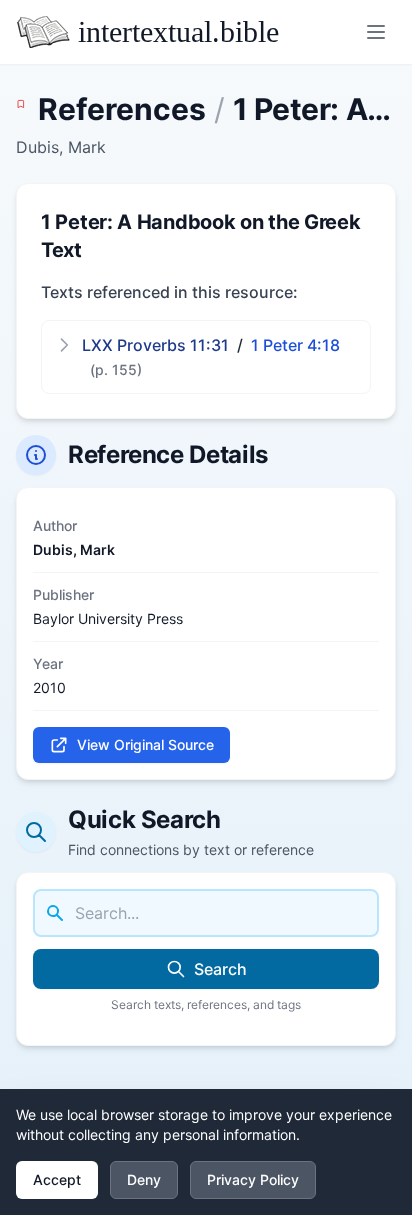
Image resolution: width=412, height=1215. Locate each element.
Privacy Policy (253, 1179)
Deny (144, 1179)
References (122, 109)
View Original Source (145, 744)
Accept (57, 1179)
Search (220, 969)
